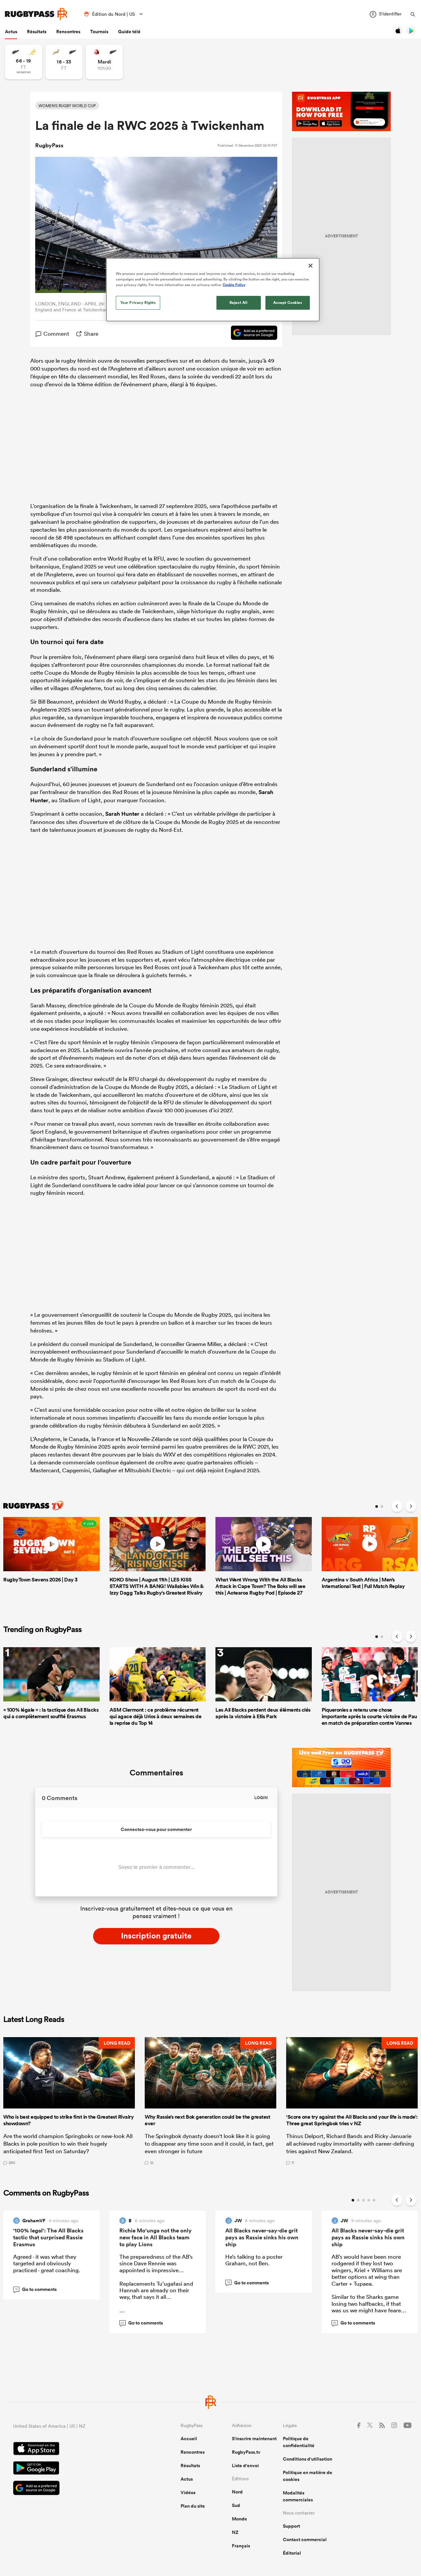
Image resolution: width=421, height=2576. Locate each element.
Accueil (189, 2439)
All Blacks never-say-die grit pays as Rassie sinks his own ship (262, 2237)
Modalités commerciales (298, 2496)
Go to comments (36, 2289)
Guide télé (129, 32)
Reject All (239, 302)
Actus (11, 32)
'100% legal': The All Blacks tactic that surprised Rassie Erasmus (48, 2237)
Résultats (37, 32)
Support (291, 2526)
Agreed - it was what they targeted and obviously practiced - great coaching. (47, 2263)
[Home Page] (36, 14)
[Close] (310, 266)
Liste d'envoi (245, 2466)
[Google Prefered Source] (251, 334)
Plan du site (193, 2506)
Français (241, 2546)
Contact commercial (305, 2540)
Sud (236, 2505)
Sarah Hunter (122, 814)
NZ (235, 2532)
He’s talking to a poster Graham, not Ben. (254, 2260)
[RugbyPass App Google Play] (74, 2469)
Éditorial (292, 2553)
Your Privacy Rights (138, 302)
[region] (213, 290)
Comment (56, 334)
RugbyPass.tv (246, 2452)
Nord (237, 2492)
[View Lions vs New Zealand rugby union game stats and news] (104, 62)
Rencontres (68, 32)
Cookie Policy (234, 285)
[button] (69, 2101)
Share (91, 334)
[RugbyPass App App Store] (74, 2449)
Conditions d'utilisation (308, 2459)
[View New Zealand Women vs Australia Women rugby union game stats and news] (24, 62)
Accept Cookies (288, 302)
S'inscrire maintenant (254, 2439)
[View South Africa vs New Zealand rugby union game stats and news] (64, 62)
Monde (239, 2519)
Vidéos (188, 2492)
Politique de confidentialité (299, 2442)
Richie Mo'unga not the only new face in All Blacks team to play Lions (156, 2237)
